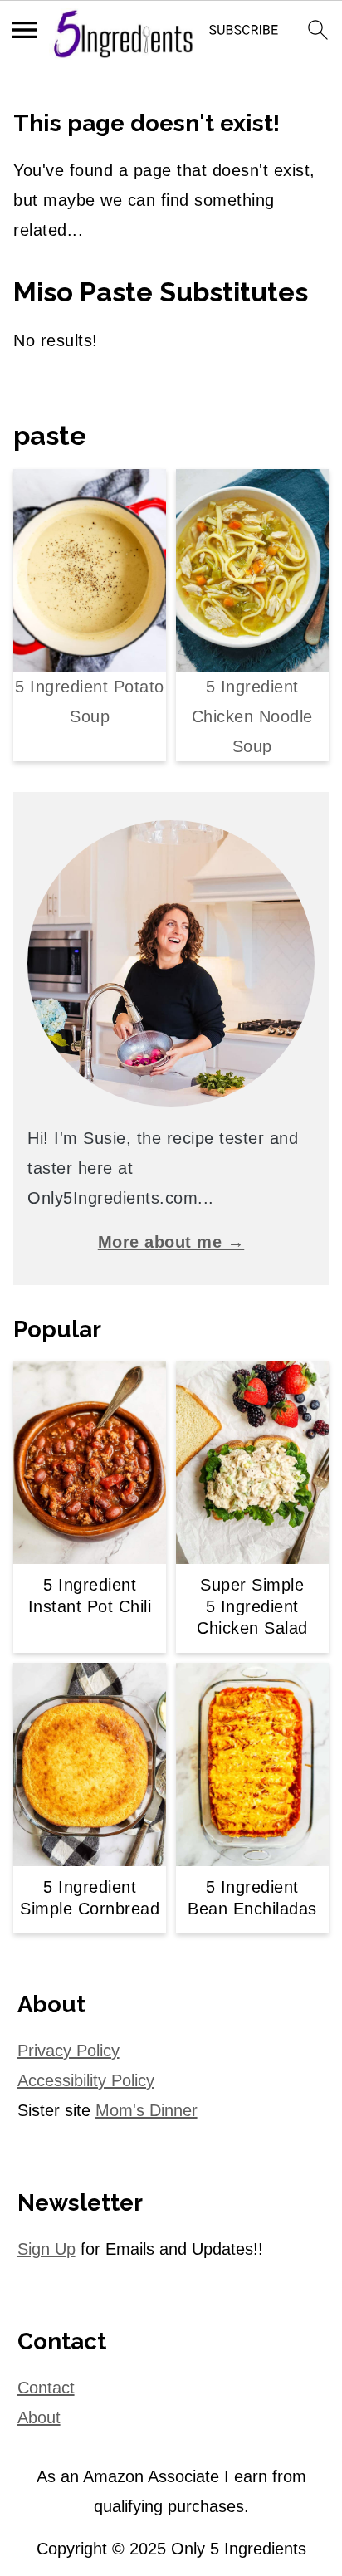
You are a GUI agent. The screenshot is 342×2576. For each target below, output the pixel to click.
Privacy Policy (68, 2051)
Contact (46, 2388)
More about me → (171, 1242)
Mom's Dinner (147, 2110)
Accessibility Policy (86, 2080)
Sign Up (46, 2249)
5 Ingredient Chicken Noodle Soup (252, 716)
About (39, 2417)
